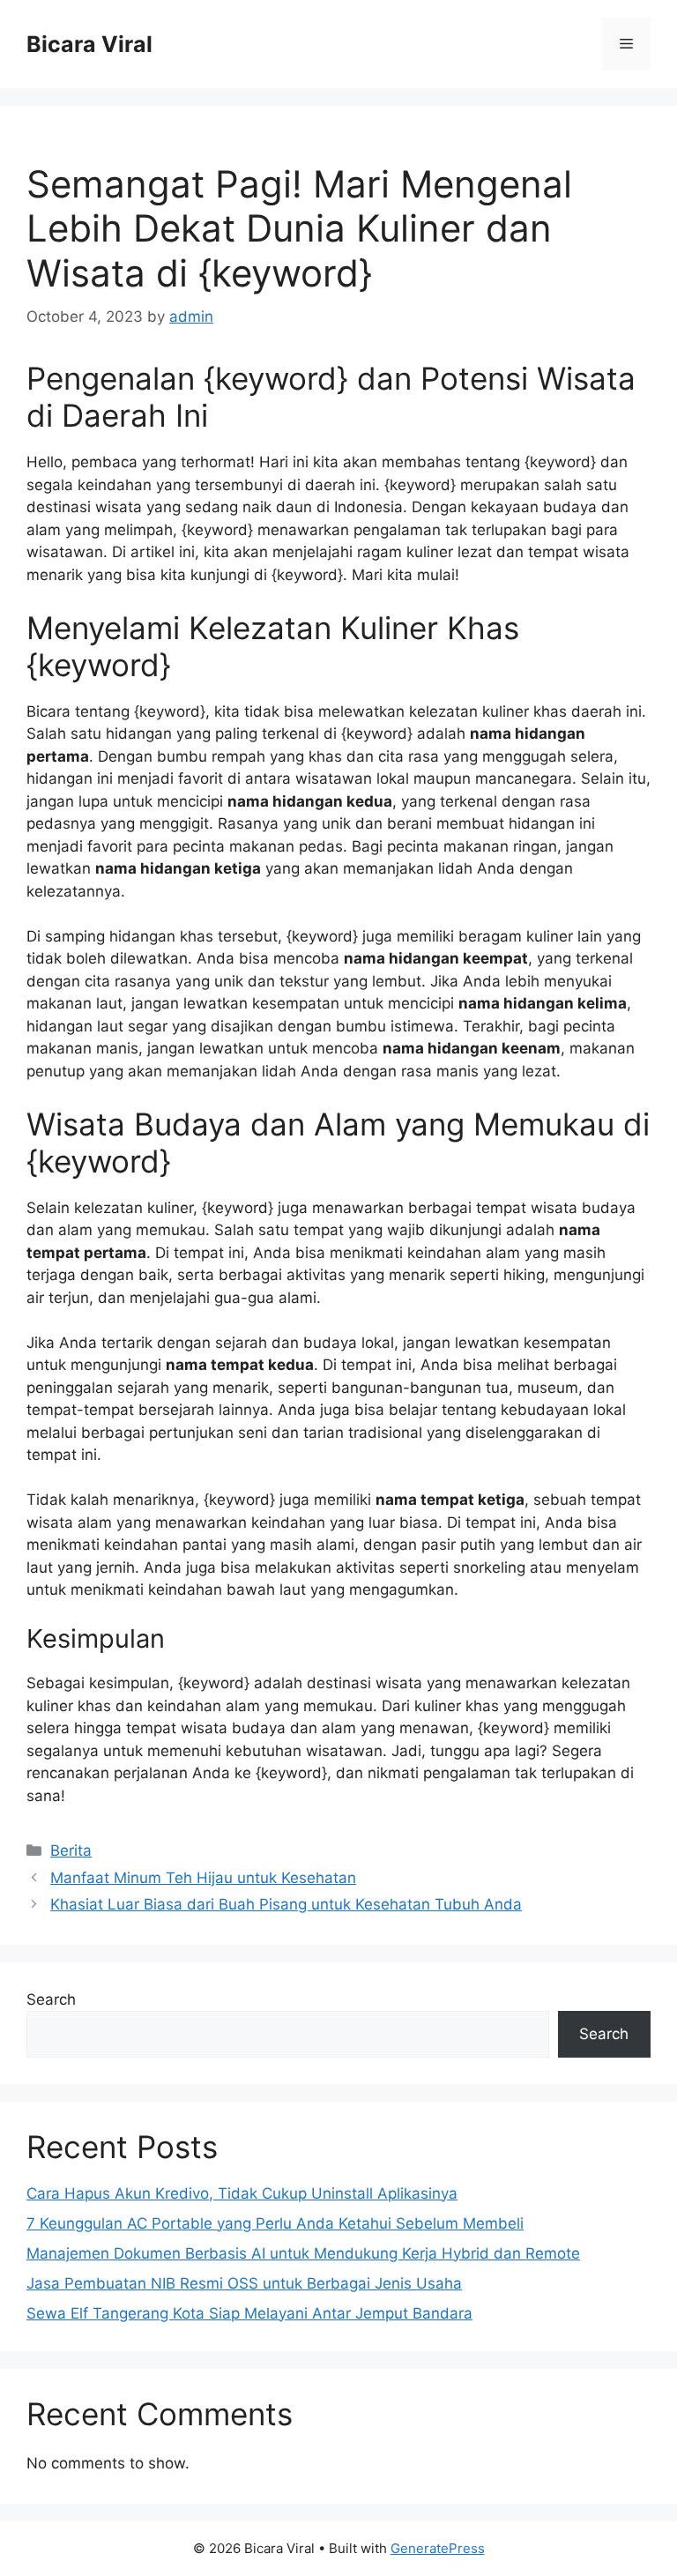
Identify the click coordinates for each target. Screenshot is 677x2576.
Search (51, 1999)
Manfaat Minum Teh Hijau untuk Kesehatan (203, 1878)
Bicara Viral (89, 44)
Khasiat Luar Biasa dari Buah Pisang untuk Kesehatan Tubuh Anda (286, 1904)
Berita (71, 1850)
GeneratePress (438, 2548)
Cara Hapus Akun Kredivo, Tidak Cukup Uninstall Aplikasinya (242, 2193)
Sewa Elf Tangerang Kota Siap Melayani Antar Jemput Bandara (249, 2313)
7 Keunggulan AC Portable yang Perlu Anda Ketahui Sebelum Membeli (275, 2223)
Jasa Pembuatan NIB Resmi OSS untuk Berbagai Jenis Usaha (244, 2283)
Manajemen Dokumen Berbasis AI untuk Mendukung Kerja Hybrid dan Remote (303, 2253)
